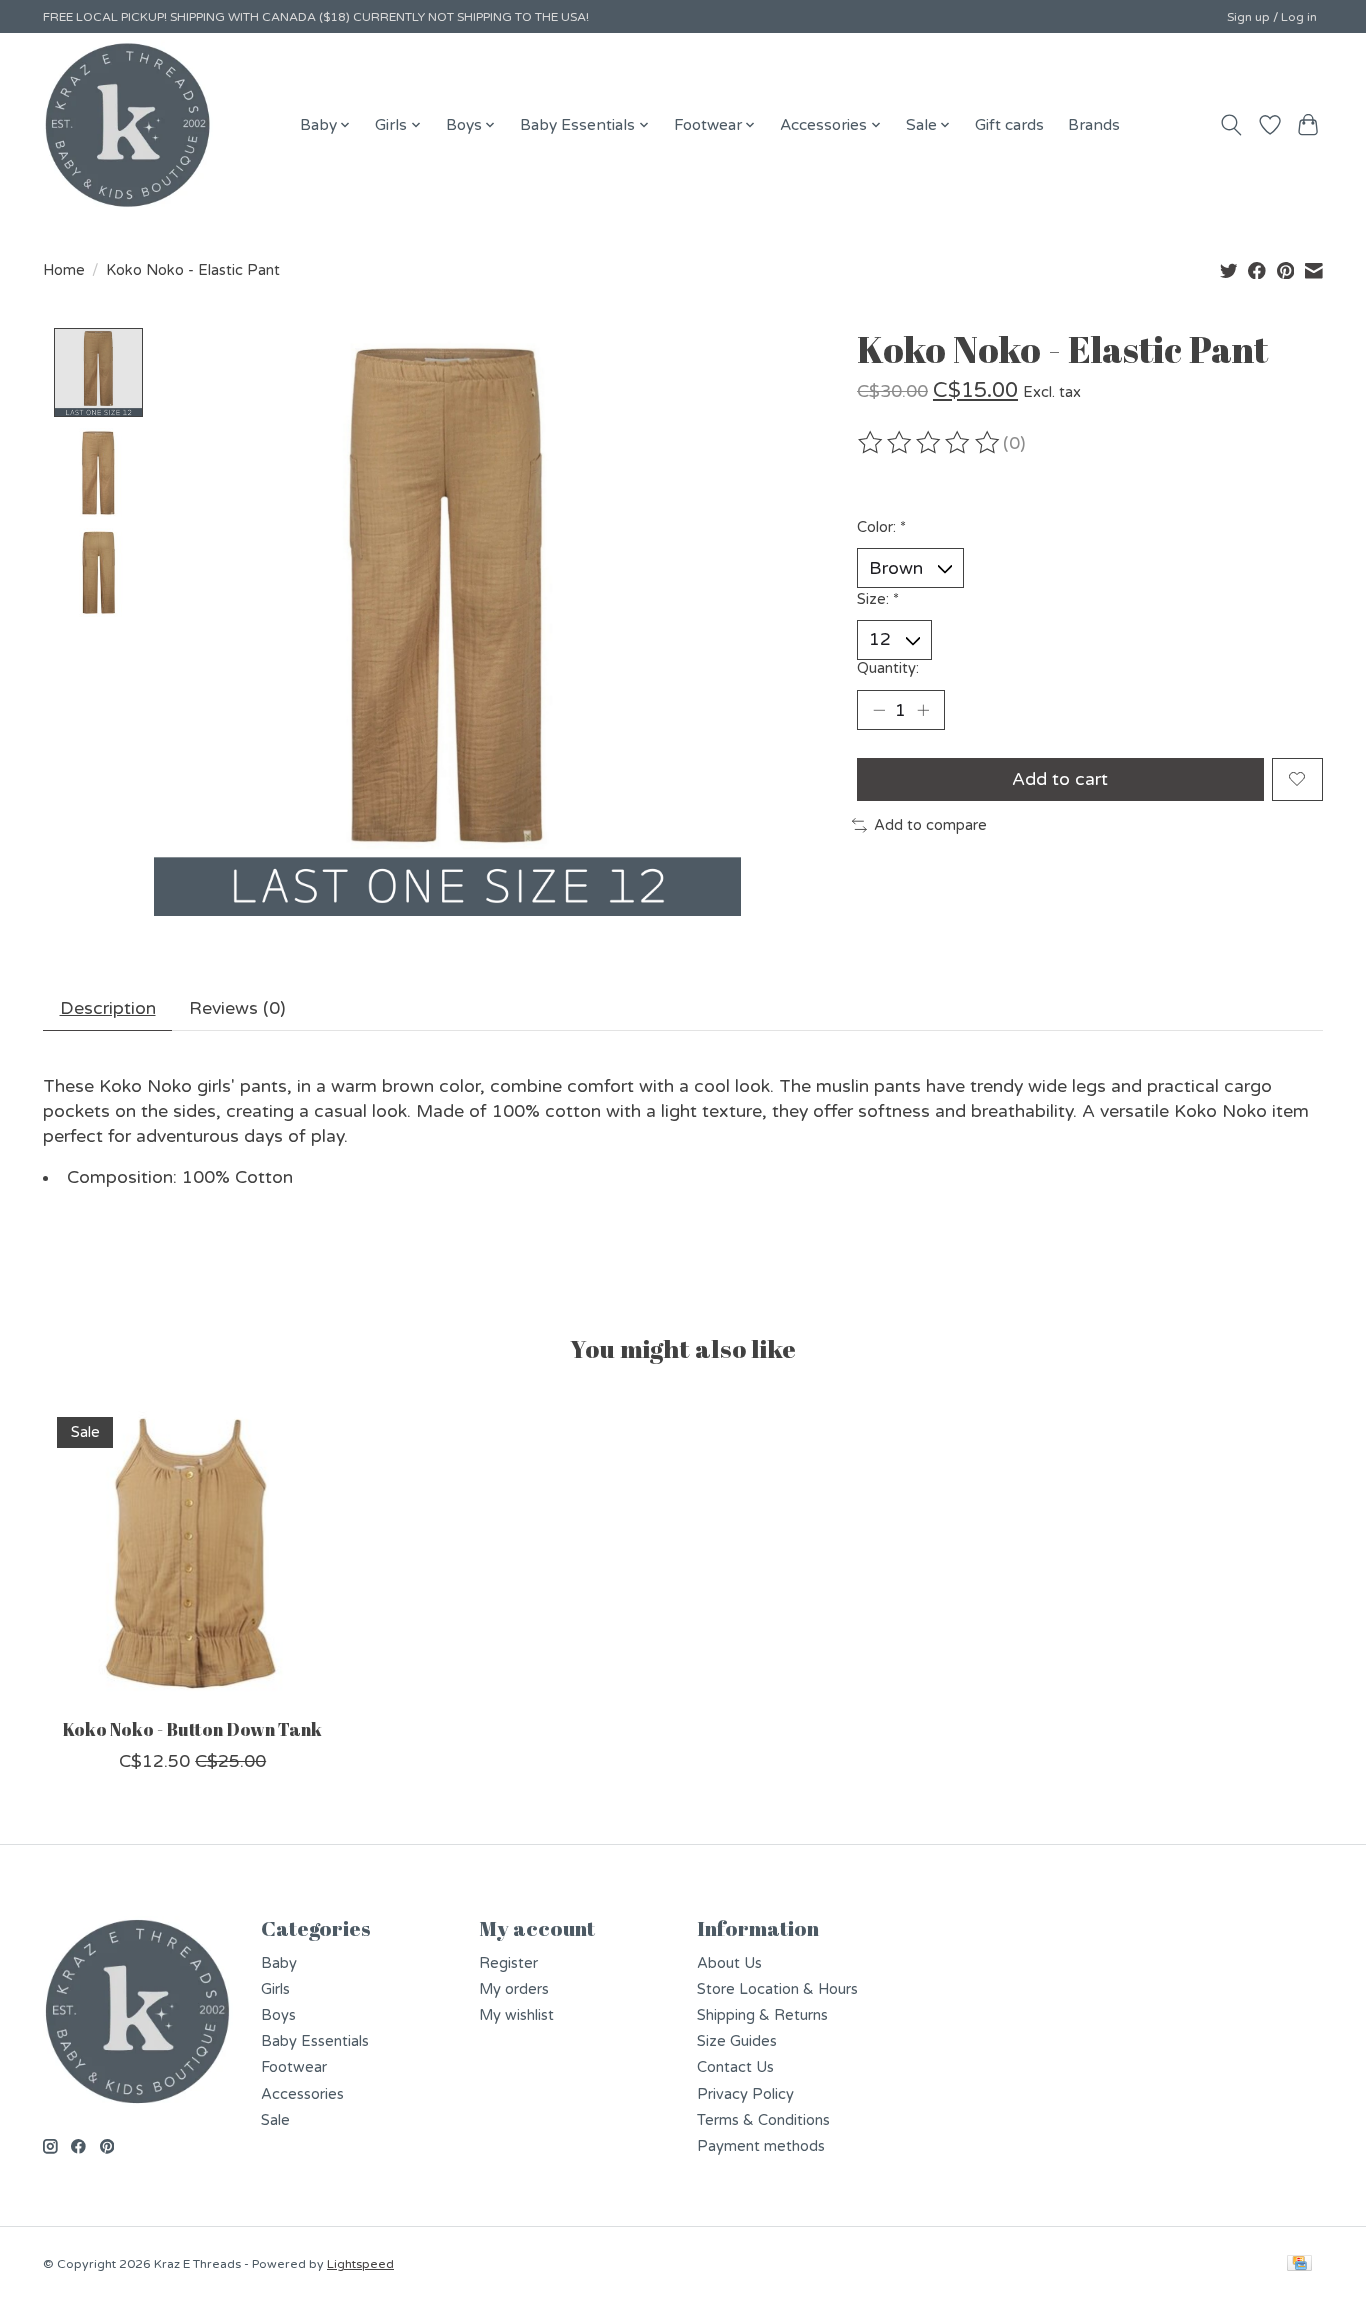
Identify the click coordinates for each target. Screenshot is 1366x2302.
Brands (1094, 125)
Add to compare (930, 825)
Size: (878, 599)
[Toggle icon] (1231, 125)
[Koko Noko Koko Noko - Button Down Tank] (192, 1552)
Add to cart (1060, 779)
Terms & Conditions (763, 2120)
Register (508, 1963)
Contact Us (735, 2067)
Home (64, 270)
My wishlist (516, 2015)
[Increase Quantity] (923, 710)
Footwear (294, 2067)
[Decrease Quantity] (879, 710)
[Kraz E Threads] (128, 125)
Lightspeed (360, 2264)
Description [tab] (108, 1008)
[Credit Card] (1299, 2264)
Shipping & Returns (762, 2015)
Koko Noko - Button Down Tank (192, 1729)
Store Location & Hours (777, 1989)
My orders (514, 1989)
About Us (729, 1963)
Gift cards (1009, 125)
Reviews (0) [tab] (237, 1008)
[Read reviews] (930, 443)
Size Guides (737, 2041)
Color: (881, 527)
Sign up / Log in (1272, 17)
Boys (278, 2015)
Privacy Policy (745, 2094)
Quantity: (888, 668)
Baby (279, 1963)
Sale (275, 2120)
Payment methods (761, 2146)
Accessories (302, 2094)
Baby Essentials (315, 2041)
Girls (275, 1989)
